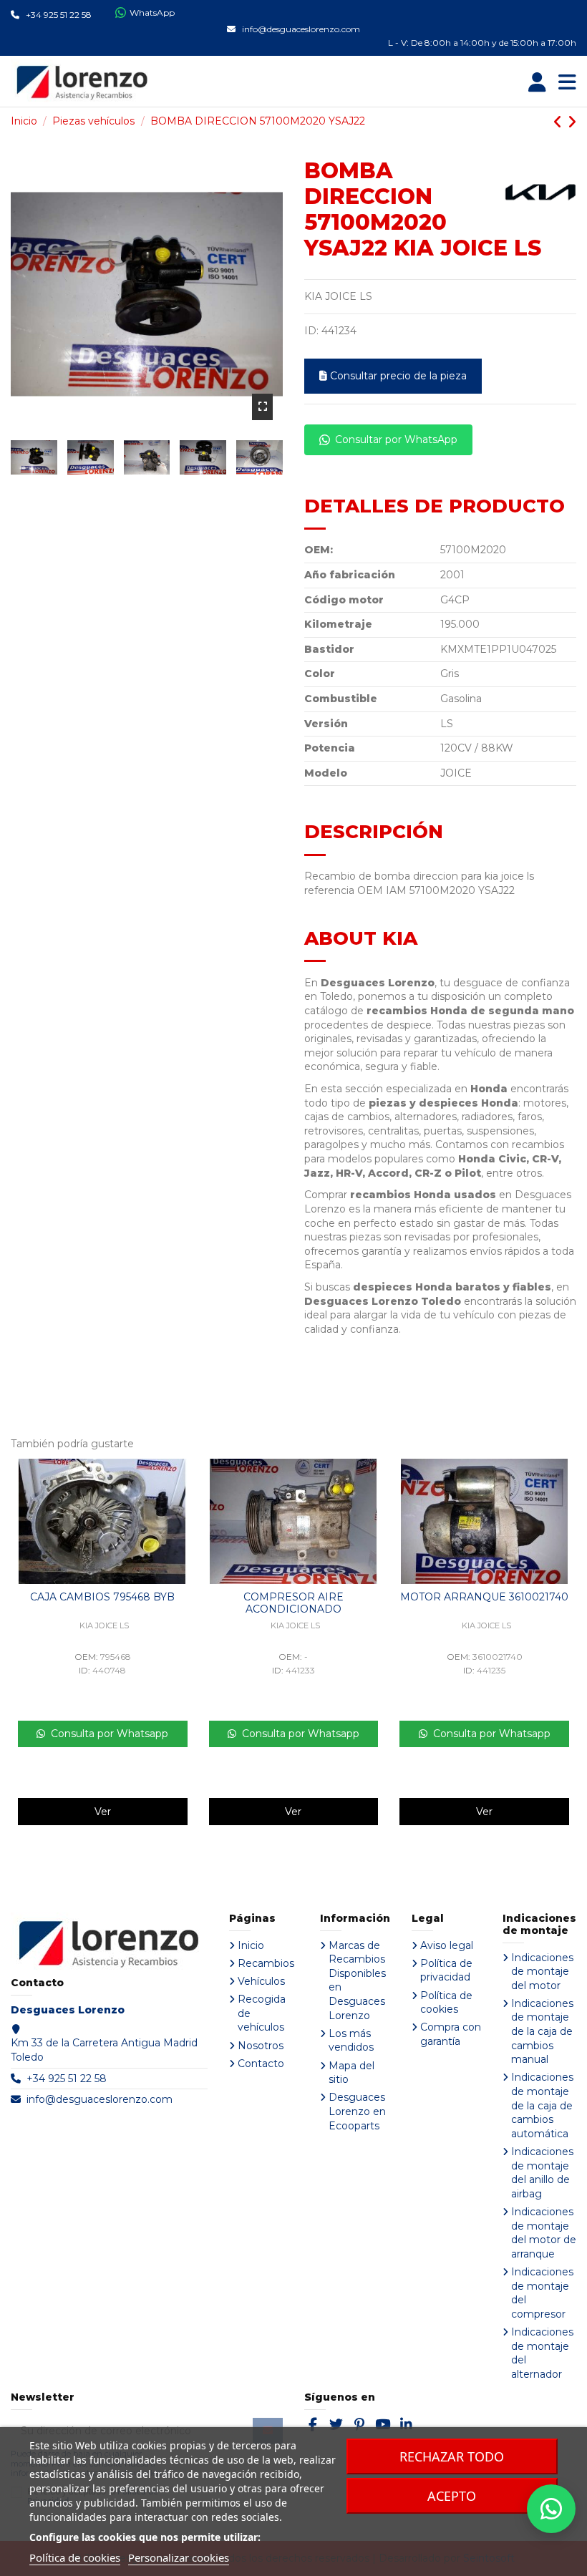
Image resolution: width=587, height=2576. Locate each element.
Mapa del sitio (351, 2073)
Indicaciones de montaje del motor (542, 1972)
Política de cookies (446, 2003)
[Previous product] (560, 122)
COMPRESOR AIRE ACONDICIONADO (293, 1603)
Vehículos (261, 1981)
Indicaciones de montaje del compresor (542, 2293)
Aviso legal (447, 1945)
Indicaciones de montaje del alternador (542, 2353)
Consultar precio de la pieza (398, 376)
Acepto (452, 2496)
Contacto (261, 2064)
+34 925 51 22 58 (67, 2079)
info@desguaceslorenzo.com (100, 2099)
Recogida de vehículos (262, 2013)
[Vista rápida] (183, 1480)
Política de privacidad (446, 1970)
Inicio (251, 1945)
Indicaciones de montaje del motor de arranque (544, 2233)
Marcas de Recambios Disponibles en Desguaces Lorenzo (357, 1980)
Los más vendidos (351, 2041)
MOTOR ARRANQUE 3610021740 (484, 1597)
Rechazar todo (452, 2456)
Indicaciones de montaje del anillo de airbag (542, 2173)
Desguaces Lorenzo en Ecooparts (357, 2111)
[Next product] (572, 122)
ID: (311, 331)
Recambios (266, 1963)
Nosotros (261, 2046)
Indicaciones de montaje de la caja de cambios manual (542, 2031)
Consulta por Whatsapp (107, 1734)
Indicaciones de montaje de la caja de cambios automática (542, 2105)
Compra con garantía (451, 2034)
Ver (103, 1812)
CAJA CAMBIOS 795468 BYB (102, 1597)
